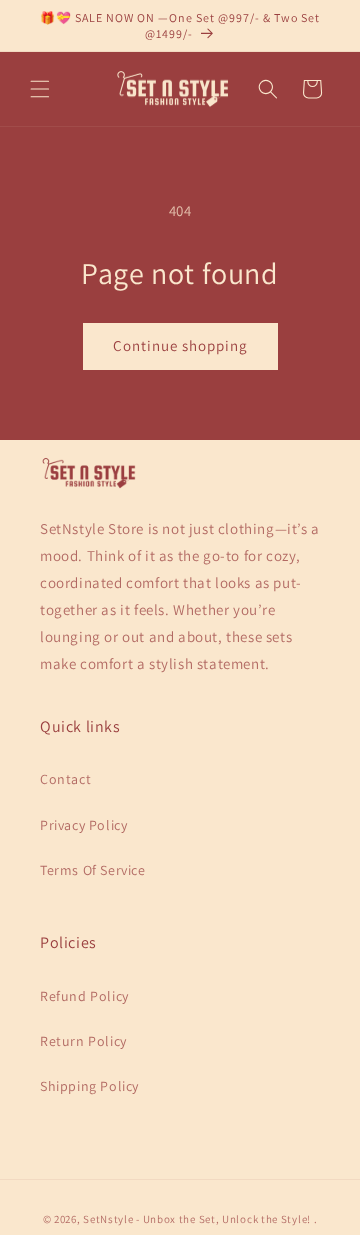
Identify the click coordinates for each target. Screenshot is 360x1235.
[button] (40, 89)
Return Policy (83, 1041)
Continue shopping (180, 345)
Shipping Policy (89, 1086)
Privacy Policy (83, 825)
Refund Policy (84, 996)
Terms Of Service (93, 870)
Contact (65, 779)
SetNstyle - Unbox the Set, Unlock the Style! (197, 1219)
